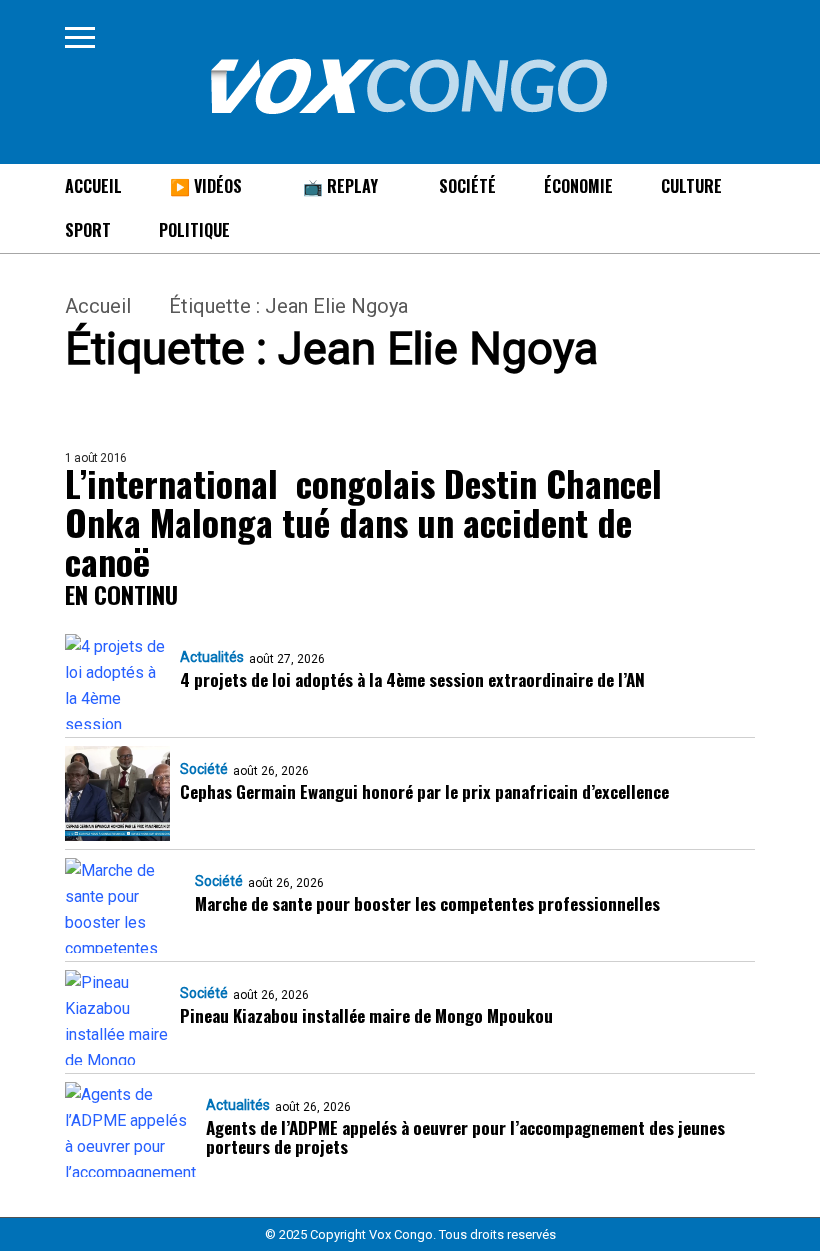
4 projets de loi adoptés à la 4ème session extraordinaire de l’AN (412, 679)
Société (467, 186)
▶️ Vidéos (206, 186)
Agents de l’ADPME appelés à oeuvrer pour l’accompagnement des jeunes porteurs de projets (465, 1137)
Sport (88, 230)
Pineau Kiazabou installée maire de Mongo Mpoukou (366, 1015)
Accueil (93, 186)
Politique (194, 230)
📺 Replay (340, 186)
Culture (691, 186)
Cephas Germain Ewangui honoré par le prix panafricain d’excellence (424, 791)
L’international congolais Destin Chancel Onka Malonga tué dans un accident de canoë (363, 521)
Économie (578, 186)
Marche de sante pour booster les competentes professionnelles (427, 903)
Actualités (212, 657)
